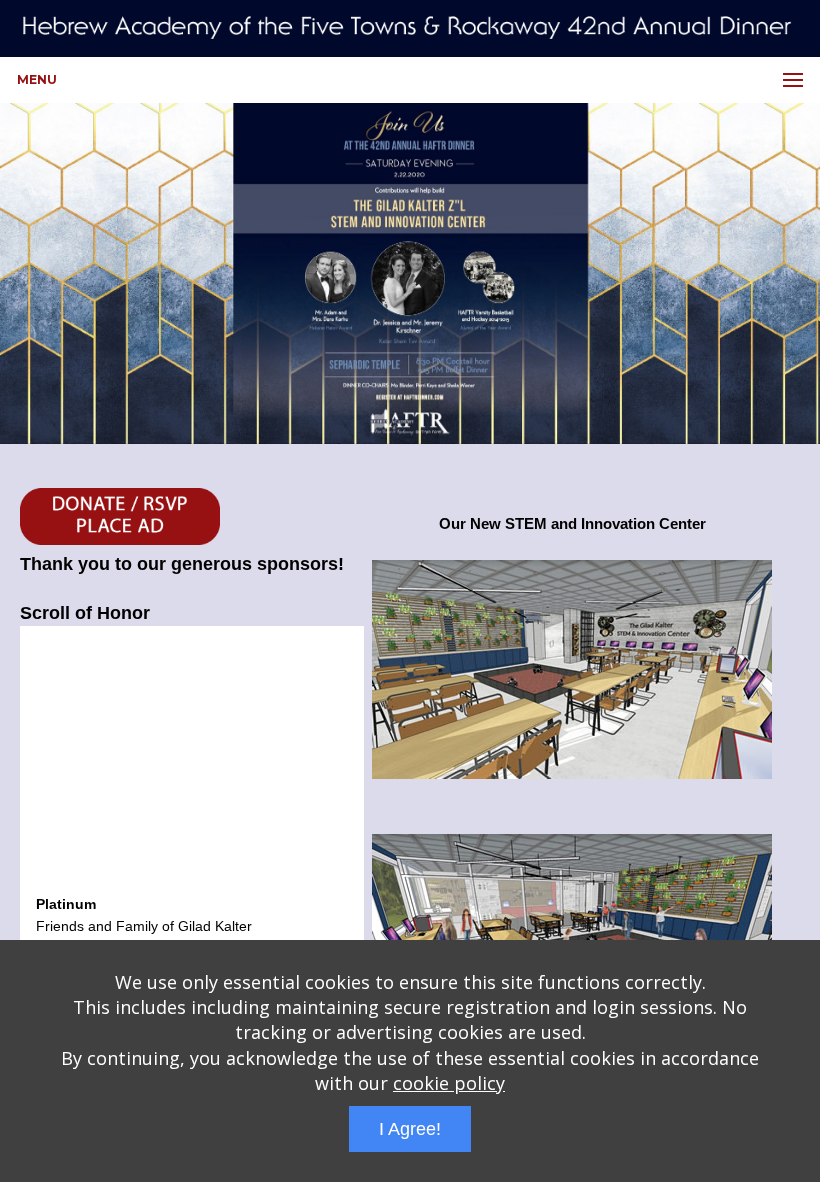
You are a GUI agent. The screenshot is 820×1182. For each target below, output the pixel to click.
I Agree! (410, 1129)
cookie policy (449, 1083)
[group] (410, 273)
